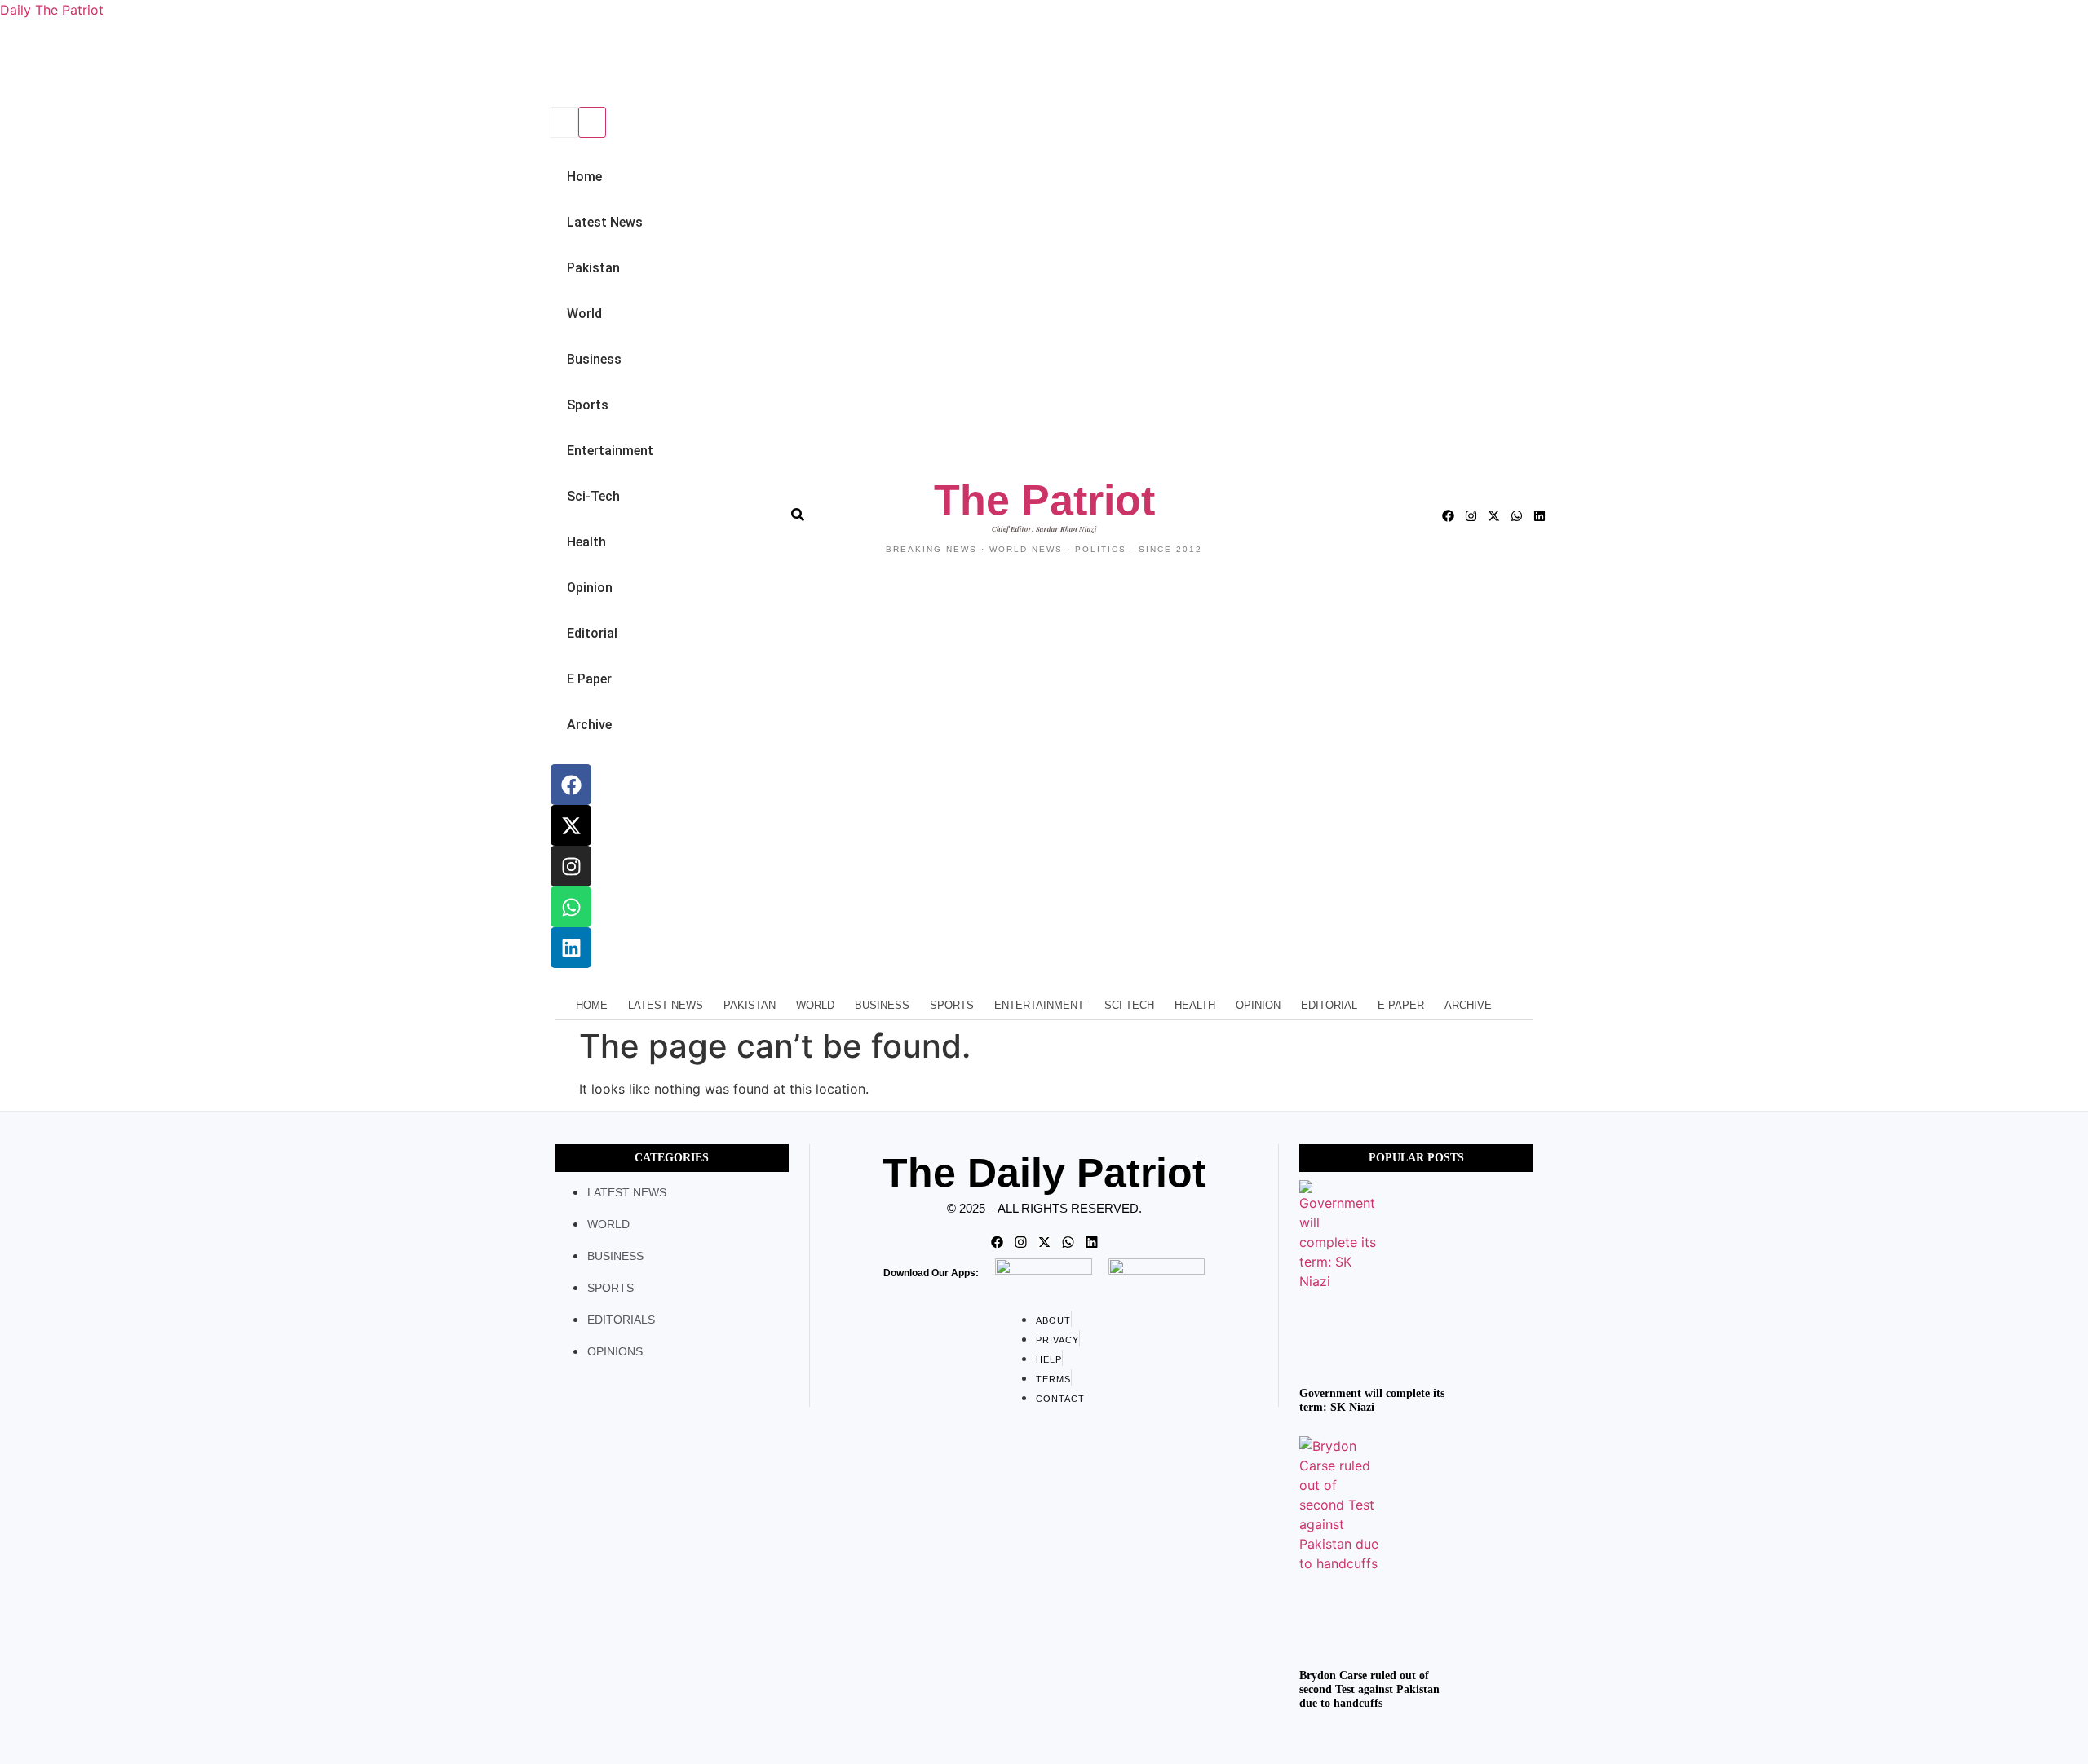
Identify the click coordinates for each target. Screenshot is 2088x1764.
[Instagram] (571, 866)
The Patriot (1044, 500)
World (584, 314)
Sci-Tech (593, 496)
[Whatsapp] (571, 907)
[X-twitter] (571, 825)
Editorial (592, 633)
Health (586, 542)
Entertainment (610, 451)
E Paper (589, 679)
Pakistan (593, 268)
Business (594, 359)
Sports (588, 405)
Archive (589, 725)
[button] (548, 71)
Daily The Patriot (52, 10)
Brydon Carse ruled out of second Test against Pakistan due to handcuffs (1369, 1689)
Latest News (605, 222)
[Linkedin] (571, 948)
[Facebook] (571, 785)
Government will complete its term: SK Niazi (1372, 1400)
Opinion (590, 588)
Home (584, 177)
